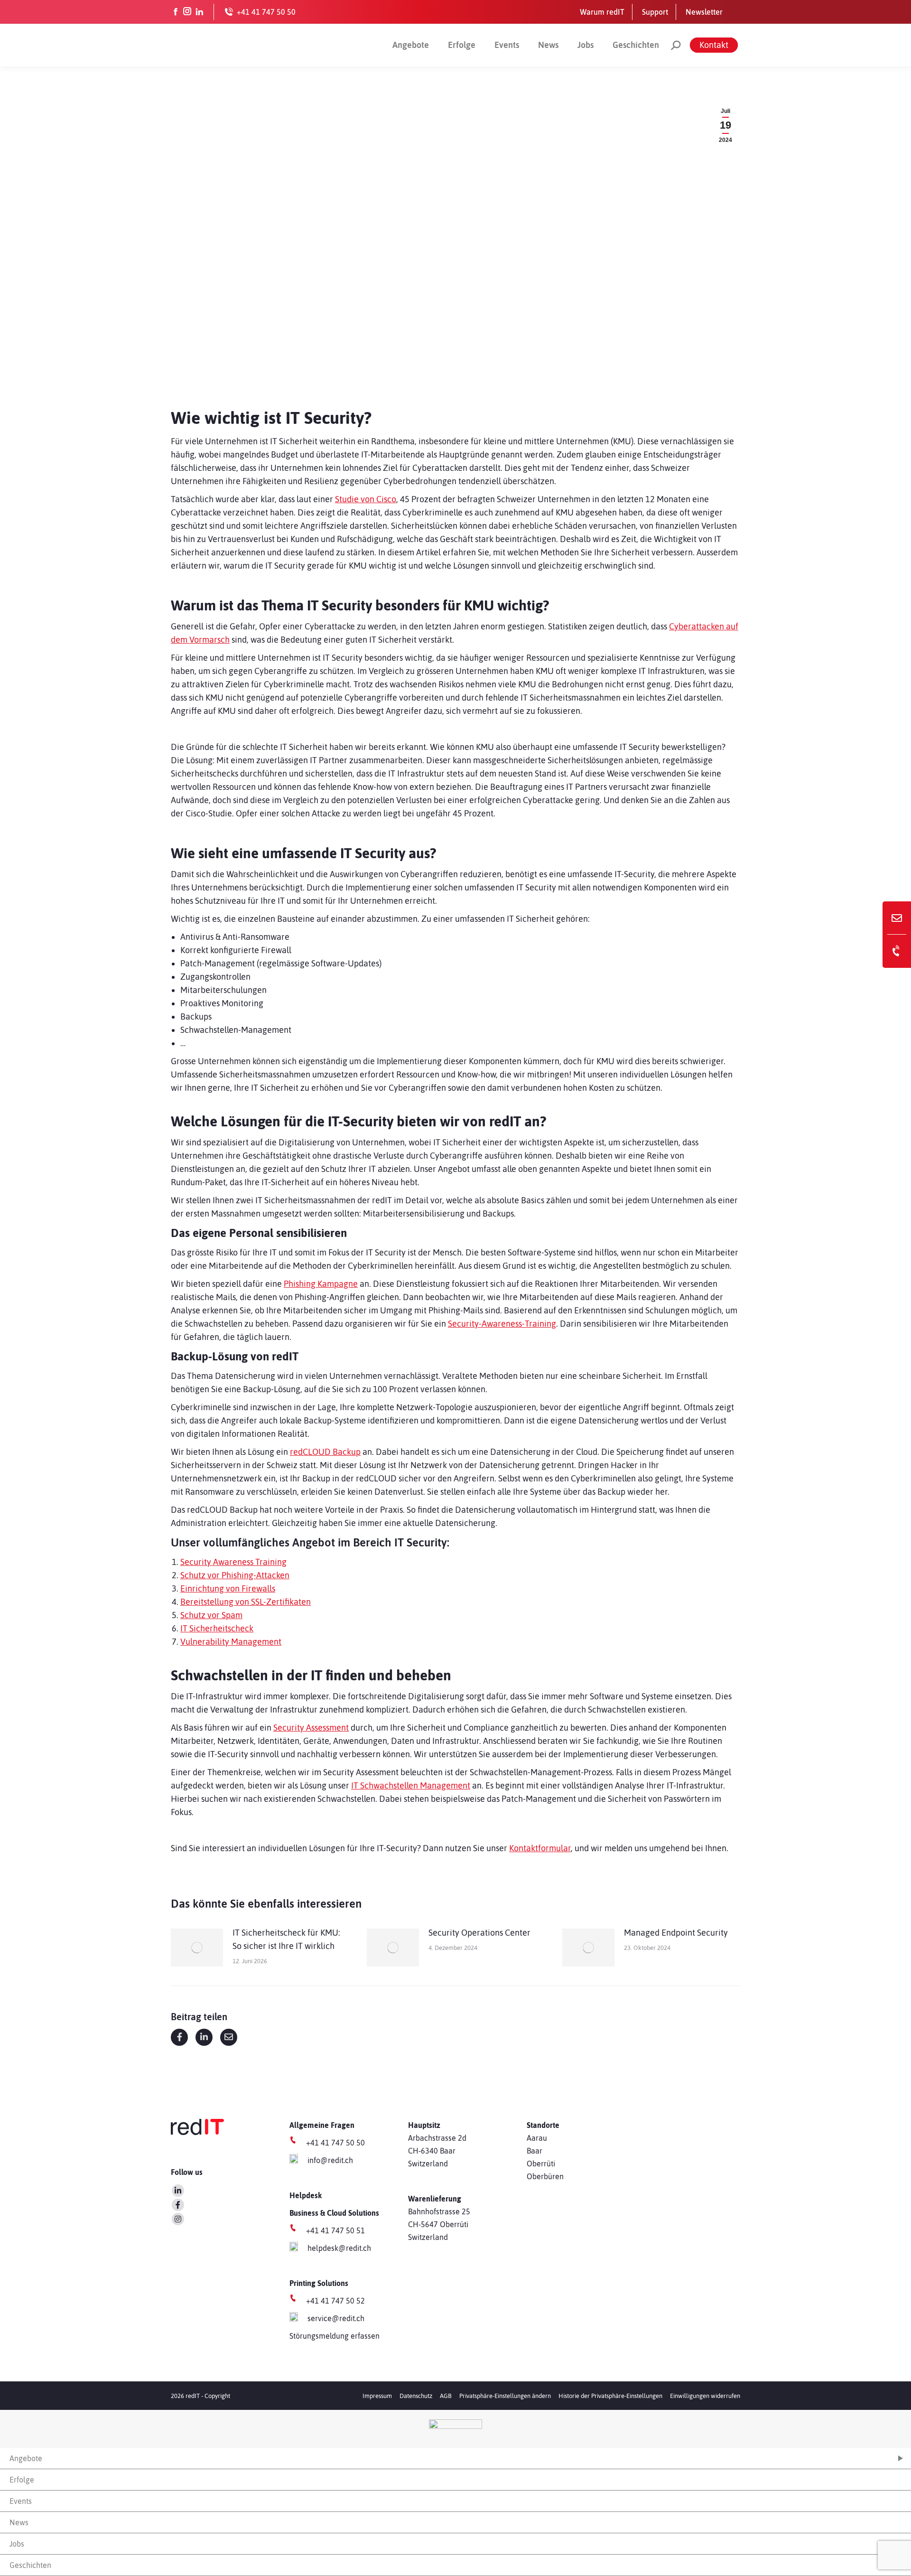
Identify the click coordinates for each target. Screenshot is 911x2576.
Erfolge (462, 45)
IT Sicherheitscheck (217, 1628)
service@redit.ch (336, 2318)
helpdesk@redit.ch (339, 2248)
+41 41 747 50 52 (335, 2301)
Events (507, 45)
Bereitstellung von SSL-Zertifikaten (246, 1602)
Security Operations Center (479, 1933)
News (548, 45)
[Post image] (197, 1948)
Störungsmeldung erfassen (335, 2336)
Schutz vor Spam (211, 1615)
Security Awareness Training (233, 1562)
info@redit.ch (330, 2160)
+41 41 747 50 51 (335, 2230)
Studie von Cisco (366, 499)
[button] (505, 2396)
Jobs (586, 45)
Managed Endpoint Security (676, 1933)
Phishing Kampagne (321, 1284)
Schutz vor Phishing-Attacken (235, 1575)
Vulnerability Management (231, 1642)
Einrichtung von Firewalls (228, 1588)
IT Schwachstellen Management (411, 1785)
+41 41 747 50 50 (335, 2143)
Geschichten (636, 45)
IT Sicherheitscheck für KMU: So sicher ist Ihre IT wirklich (286, 1939)
